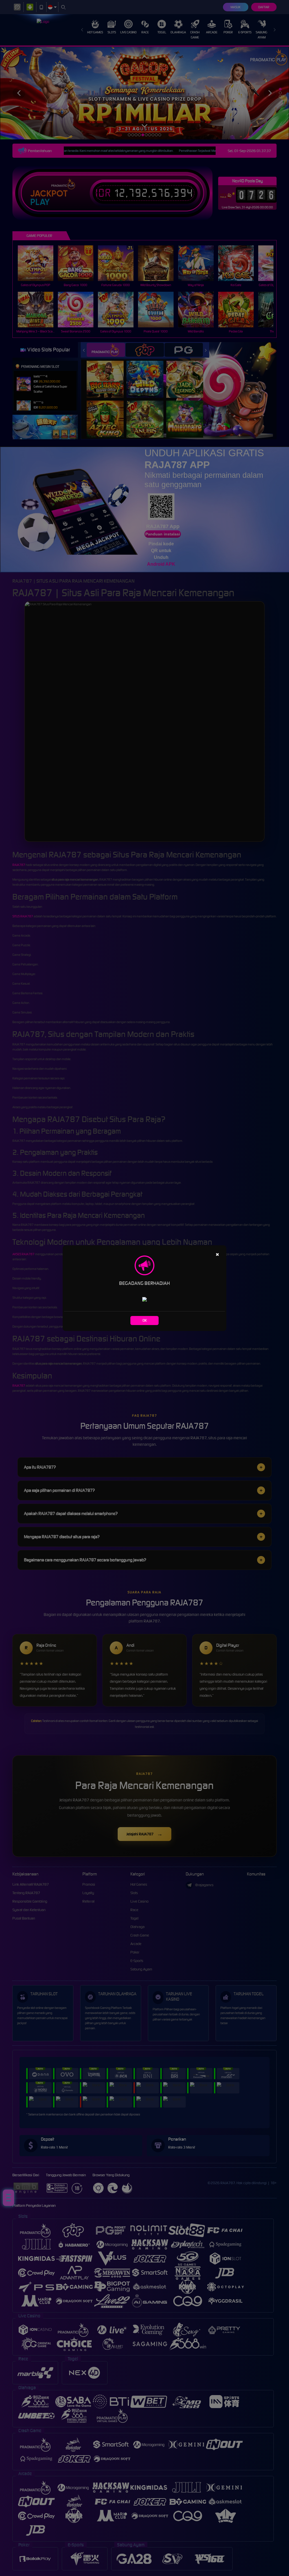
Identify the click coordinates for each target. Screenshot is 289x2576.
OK (145, 1320)
